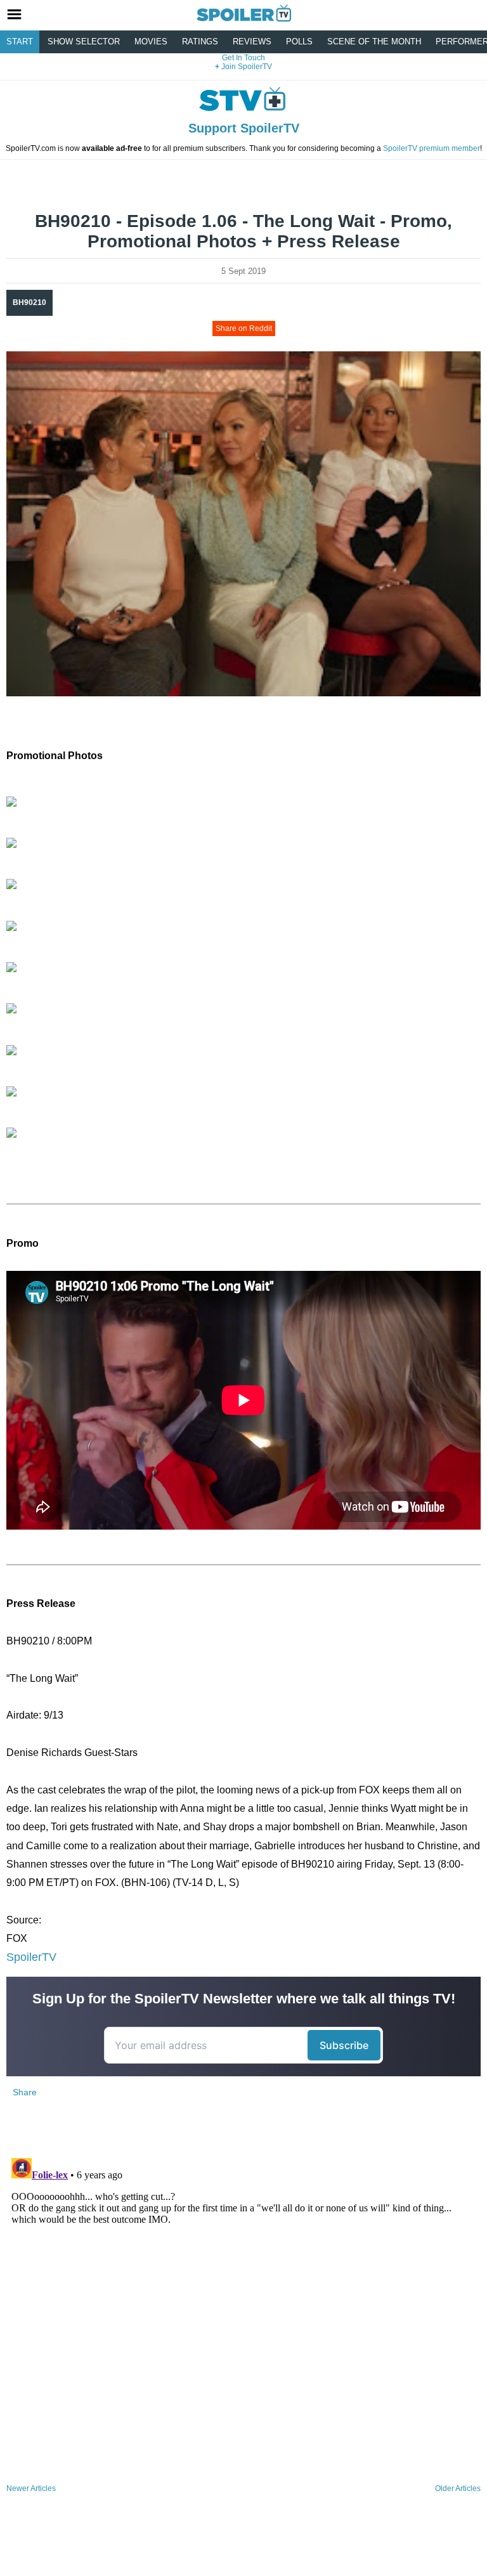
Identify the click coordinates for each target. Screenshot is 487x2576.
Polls (299, 42)
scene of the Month (374, 42)
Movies (151, 42)
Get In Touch (243, 58)
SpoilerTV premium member (432, 148)
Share (25, 2092)
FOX (17, 1938)
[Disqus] (243, 2312)
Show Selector (84, 42)
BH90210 (29, 302)
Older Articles (458, 2488)
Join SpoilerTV (246, 67)
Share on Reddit (244, 329)
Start (20, 42)
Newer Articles (31, 2488)
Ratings (200, 42)
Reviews (252, 42)
